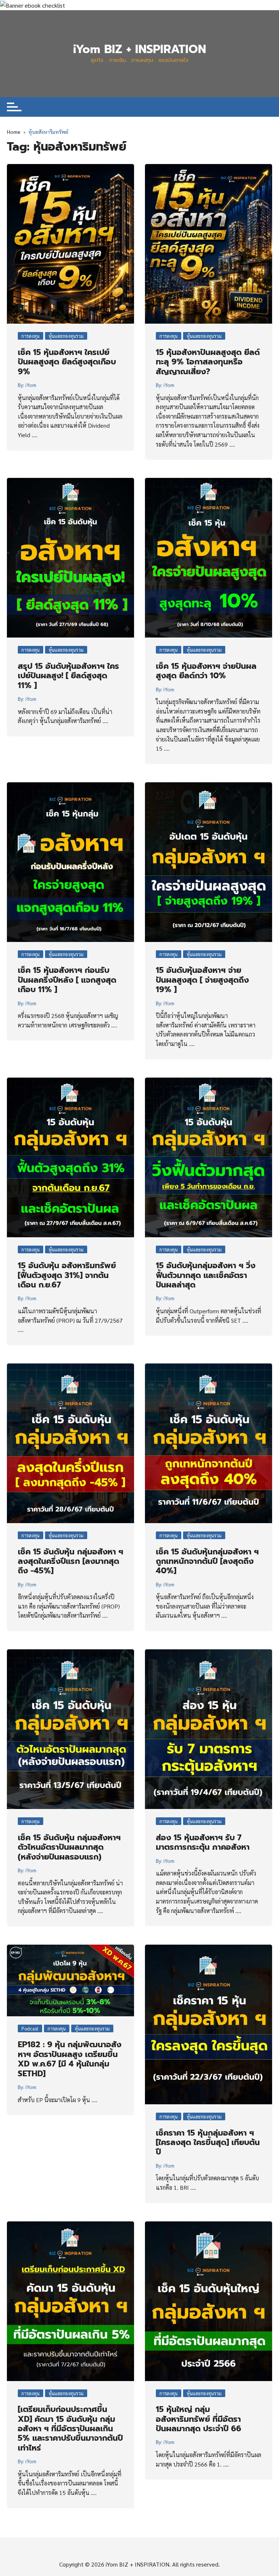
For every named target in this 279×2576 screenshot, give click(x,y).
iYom (31, 385)
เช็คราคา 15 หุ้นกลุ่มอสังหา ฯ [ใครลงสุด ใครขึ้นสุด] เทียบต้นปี (208, 2142)
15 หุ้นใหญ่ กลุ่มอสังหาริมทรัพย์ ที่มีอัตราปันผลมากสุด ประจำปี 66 (199, 2419)
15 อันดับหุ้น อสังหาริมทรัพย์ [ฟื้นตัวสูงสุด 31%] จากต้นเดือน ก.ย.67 (67, 1275)
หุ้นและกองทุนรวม (66, 336)
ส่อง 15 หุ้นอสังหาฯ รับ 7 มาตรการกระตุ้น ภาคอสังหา (203, 1842)
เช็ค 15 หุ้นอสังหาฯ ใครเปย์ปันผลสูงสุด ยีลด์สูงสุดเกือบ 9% (67, 362)
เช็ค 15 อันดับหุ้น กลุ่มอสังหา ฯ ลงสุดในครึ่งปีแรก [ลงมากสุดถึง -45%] (70, 1561)
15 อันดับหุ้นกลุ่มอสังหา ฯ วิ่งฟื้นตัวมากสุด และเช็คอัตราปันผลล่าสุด (206, 1275)
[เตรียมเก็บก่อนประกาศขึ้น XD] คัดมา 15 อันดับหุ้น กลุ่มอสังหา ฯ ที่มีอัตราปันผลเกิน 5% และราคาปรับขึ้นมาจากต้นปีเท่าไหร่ (70, 2429)
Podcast (30, 2028)
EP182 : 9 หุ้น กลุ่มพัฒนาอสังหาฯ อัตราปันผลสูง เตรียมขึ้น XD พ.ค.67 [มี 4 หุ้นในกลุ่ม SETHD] (70, 2059)
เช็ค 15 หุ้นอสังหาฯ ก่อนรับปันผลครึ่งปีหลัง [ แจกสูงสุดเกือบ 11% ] (67, 980)
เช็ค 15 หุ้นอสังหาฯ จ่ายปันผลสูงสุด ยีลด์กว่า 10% (206, 671)
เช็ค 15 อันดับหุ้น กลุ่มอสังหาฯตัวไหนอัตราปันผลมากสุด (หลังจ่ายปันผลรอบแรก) (69, 1847)
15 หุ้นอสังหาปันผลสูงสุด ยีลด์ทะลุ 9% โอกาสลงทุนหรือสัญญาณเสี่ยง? (208, 362)
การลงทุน (31, 336)
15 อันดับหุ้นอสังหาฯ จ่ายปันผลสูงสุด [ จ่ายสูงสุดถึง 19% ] (202, 980)
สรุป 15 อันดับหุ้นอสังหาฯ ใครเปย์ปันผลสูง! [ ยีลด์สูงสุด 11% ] (68, 676)
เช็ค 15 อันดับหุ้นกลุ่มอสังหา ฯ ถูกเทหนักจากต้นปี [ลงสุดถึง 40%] (207, 1561)
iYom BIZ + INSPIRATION (139, 49)
